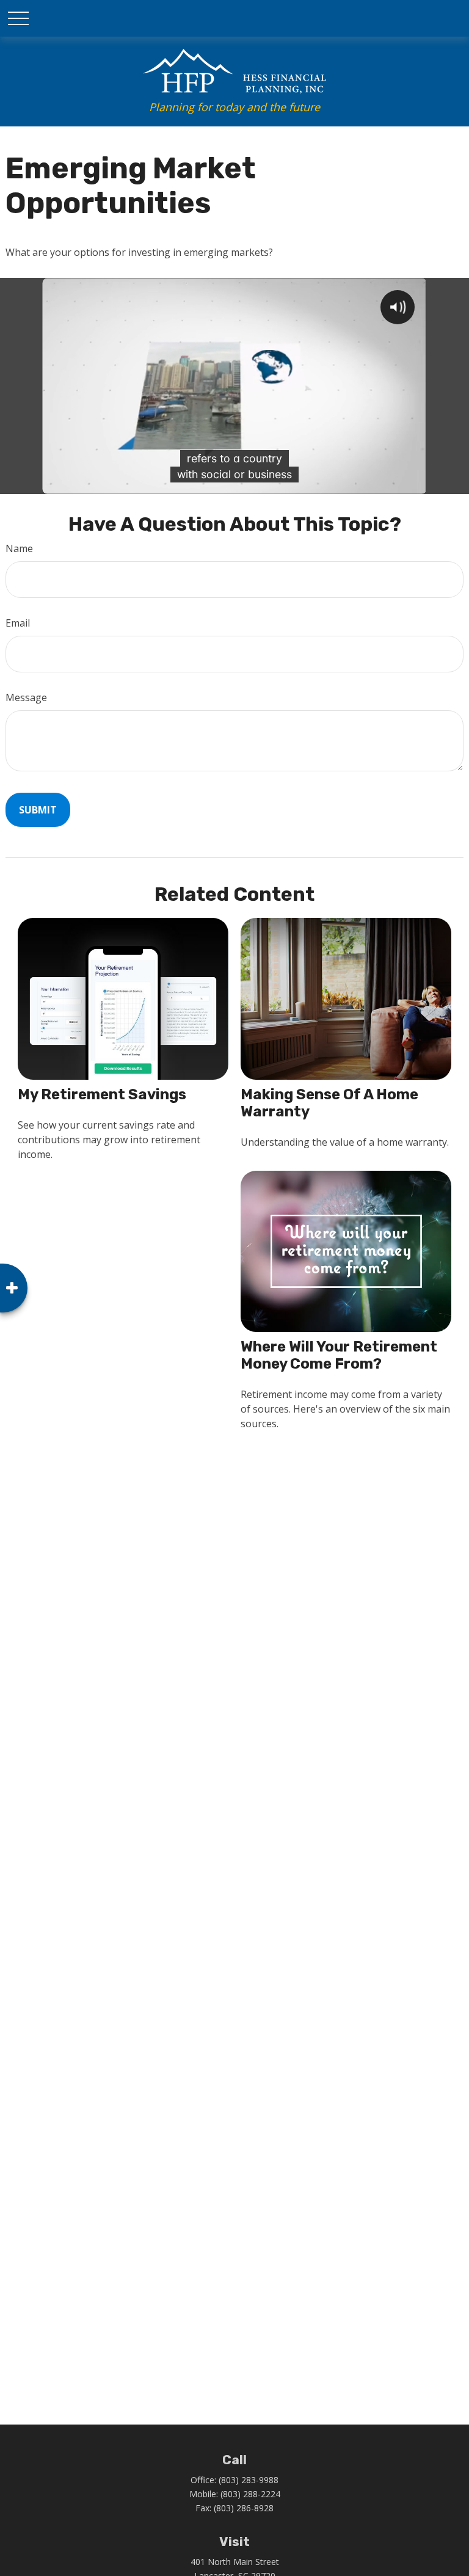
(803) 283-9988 (249, 2480)
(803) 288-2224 (250, 2494)
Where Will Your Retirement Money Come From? (339, 1355)
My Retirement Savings (102, 1094)
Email (18, 623)
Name (19, 548)
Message (26, 697)
